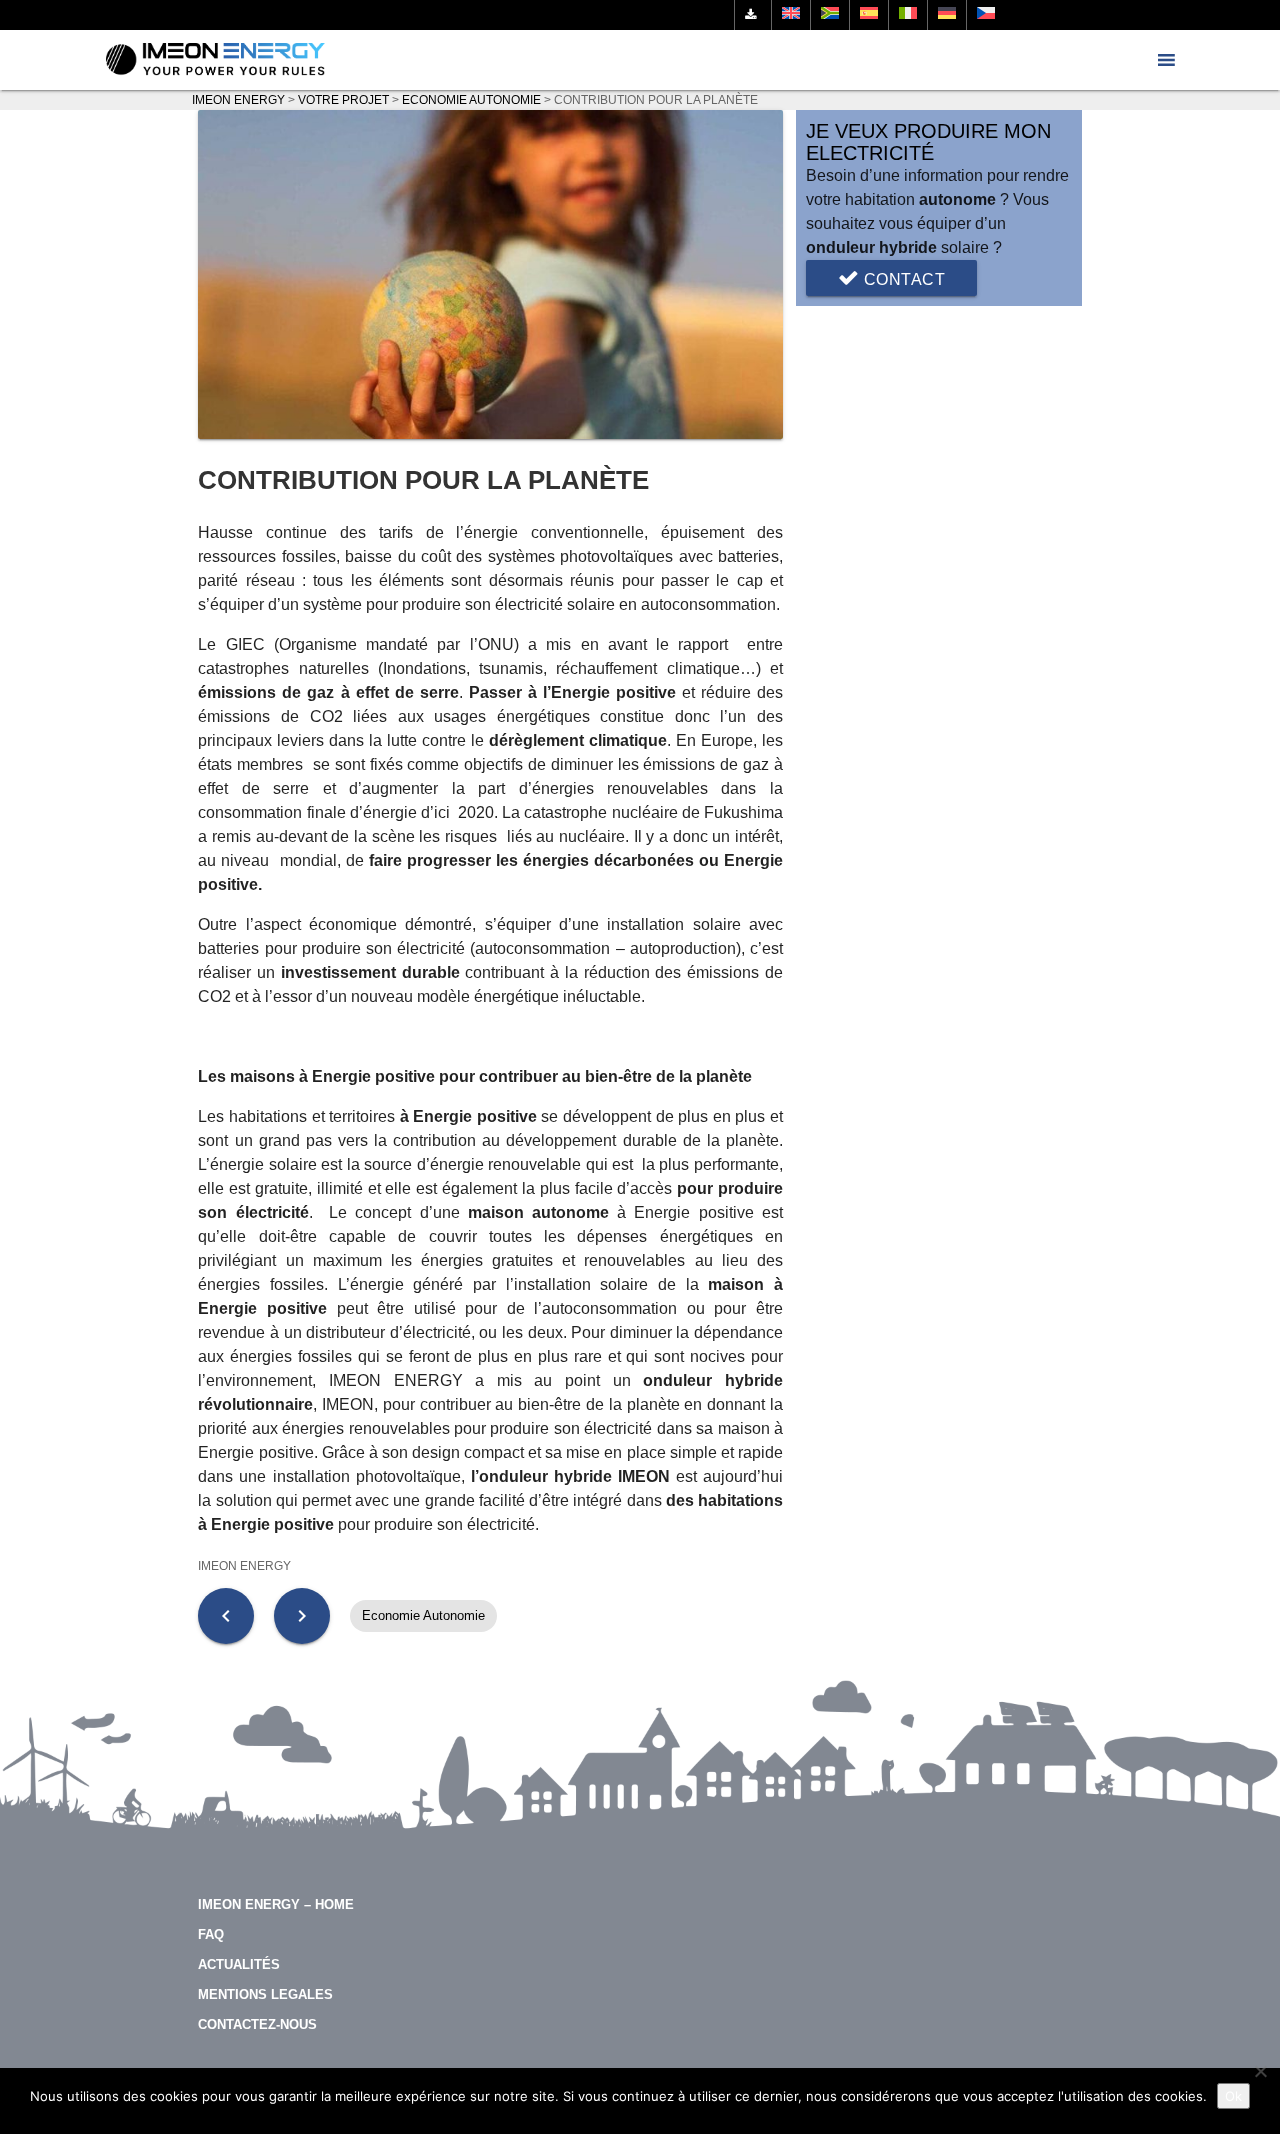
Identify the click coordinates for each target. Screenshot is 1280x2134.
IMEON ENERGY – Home (276, 1904)
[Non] (1260, 2071)
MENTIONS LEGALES (265, 1994)
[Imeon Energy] (215, 60)
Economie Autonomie (423, 1615)
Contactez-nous (257, 2024)
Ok (1233, 2096)
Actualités (239, 1964)
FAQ (211, 1934)
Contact (902, 279)
